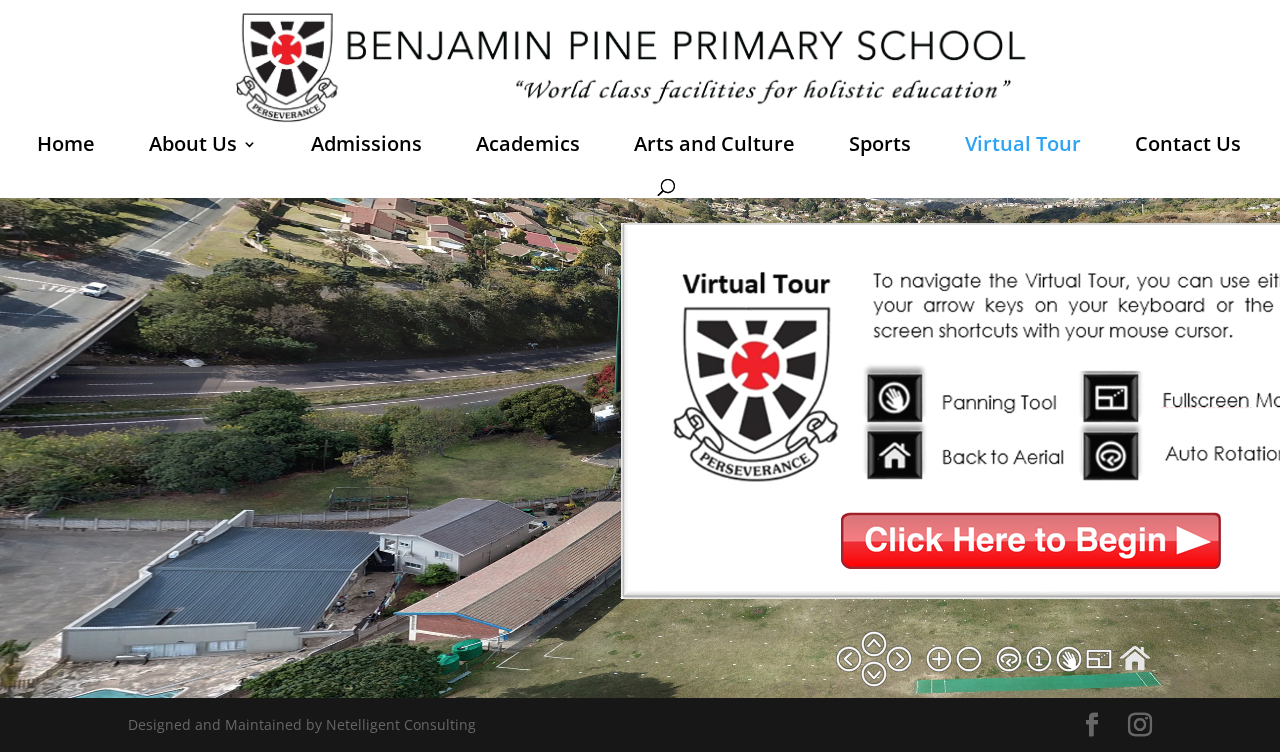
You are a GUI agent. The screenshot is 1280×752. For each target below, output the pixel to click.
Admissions (366, 147)
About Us (193, 147)
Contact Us (1188, 147)
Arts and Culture (714, 147)
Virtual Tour (1023, 147)
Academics (528, 147)
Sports (880, 147)
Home (66, 147)
